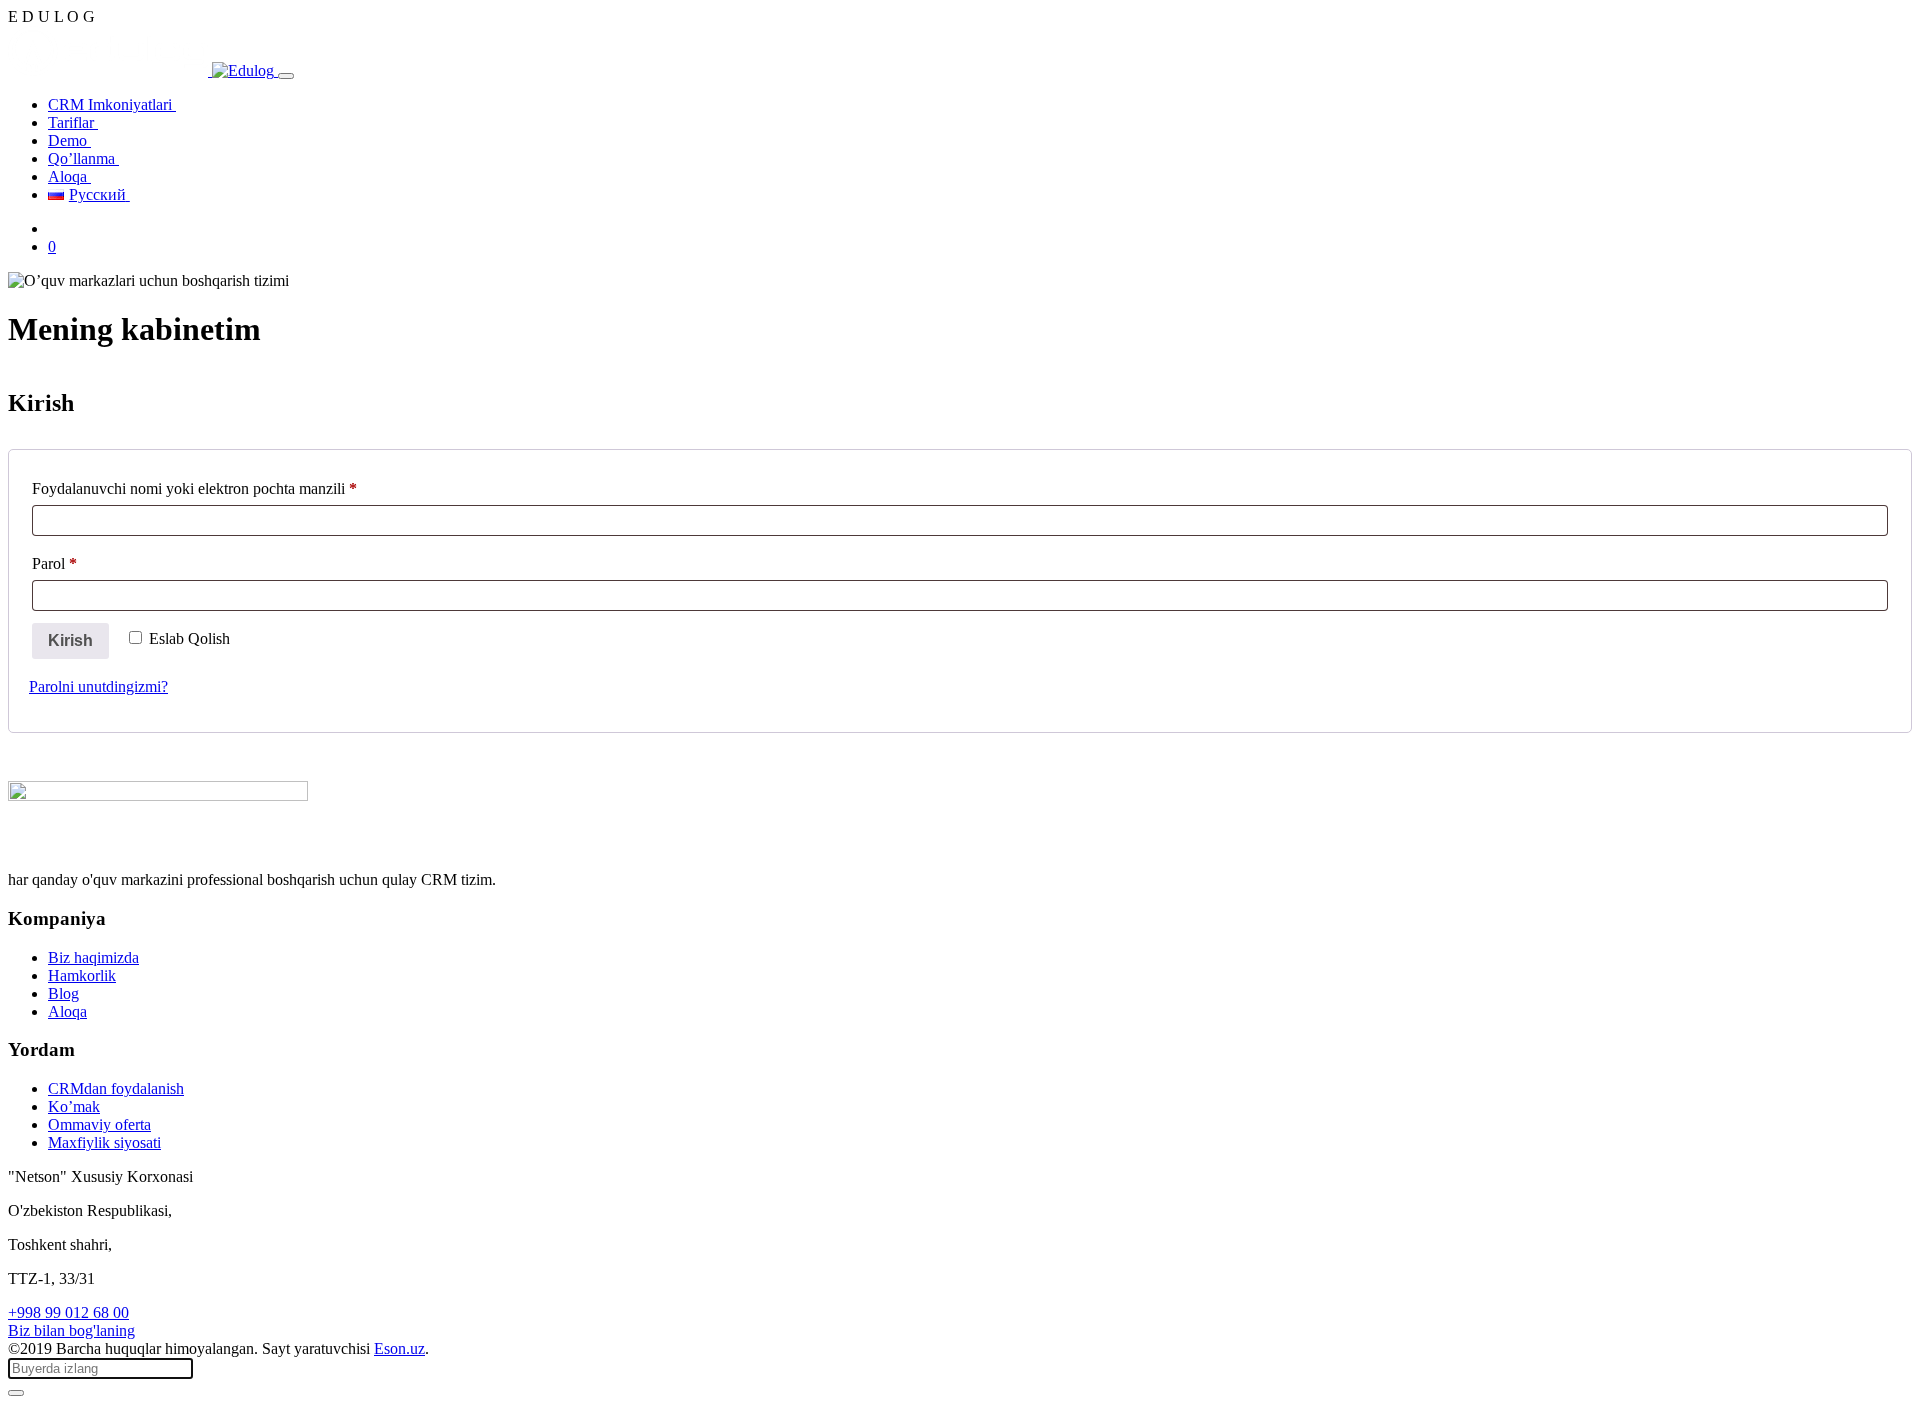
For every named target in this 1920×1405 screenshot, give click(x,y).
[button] (52, 246)
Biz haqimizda (93, 957)
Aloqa (69, 176)
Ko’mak (74, 1106)
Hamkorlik (82, 975)
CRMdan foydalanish (116, 1088)
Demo (69, 140)
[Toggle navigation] (286, 76)
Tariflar (73, 122)
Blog (63, 993)
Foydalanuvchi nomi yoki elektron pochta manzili (223, 488)
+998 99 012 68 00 (68, 1312)
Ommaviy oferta (99, 1124)
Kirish (70, 640)
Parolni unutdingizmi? (98, 686)
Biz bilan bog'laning (71, 1330)
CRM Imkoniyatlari (112, 104)
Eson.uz (399, 1348)
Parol (83, 563)
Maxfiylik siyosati (104, 1142)
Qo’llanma (83, 158)
